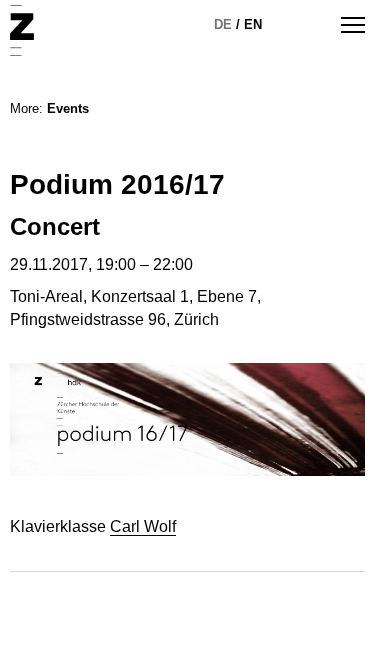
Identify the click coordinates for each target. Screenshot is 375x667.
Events (68, 108)
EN (253, 24)
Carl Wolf (143, 526)
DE (223, 24)
